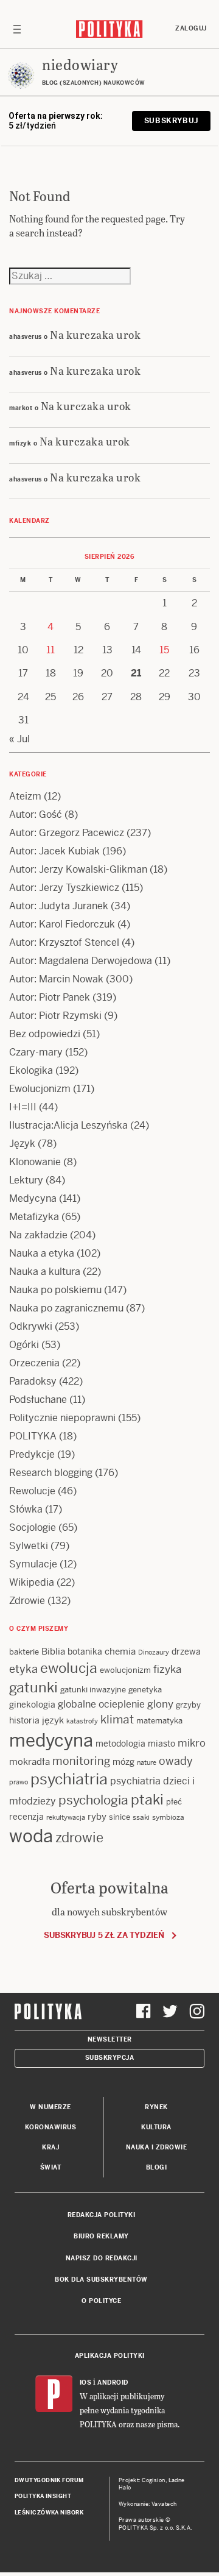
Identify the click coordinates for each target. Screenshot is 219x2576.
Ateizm (25, 796)
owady (176, 1761)
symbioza (168, 1817)
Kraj (50, 2147)
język (53, 1720)
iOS (86, 2383)
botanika (85, 1652)
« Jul (19, 739)
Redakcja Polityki (102, 2215)
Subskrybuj (171, 121)
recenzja (26, 1817)
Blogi (157, 2167)
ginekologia (32, 1705)
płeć (174, 1802)
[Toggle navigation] (17, 29)
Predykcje (32, 1454)
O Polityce (101, 2301)
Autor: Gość (36, 814)
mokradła (30, 1762)
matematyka (159, 1721)
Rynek (156, 2107)
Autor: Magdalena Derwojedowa (81, 961)
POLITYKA (33, 1436)
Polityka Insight (43, 2496)
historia (24, 1720)
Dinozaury (154, 1652)
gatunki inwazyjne (93, 1690)
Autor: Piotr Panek (50, 997)
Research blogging (51, 1473)
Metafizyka (34, 1217)
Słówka (26, 1509)
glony (160, 1704)
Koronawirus (51, 2127)
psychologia (93, 1800)
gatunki (33, 1687)
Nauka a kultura (45, 1272)
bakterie (24, 1652)
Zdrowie (27, 1601)
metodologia (120, 1744)
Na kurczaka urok (95, 334)
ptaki (147, 1800)
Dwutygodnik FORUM (49, 2480)
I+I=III (23, 1107)
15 (164, 650)
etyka (23, 1669)
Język (22, 1144)
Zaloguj (191, 28)
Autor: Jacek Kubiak (54, 851)
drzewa (186, 1652)
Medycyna (33, 1198)
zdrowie (79, 1837)
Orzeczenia (34, 1363)
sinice (120, 1817)
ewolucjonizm (125, 1670)
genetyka (145, 1690)
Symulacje (33, 1564)
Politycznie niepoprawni (62, 1418)
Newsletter (110, 2039)
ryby (97, 1816)
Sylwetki (29, 1546)
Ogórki (24, 1345)
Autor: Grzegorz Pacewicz (67, 833)
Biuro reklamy (101, 2236)
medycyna (51, 1740)
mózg (123, 1762)
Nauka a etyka (42, 1253)
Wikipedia (32, 1582)
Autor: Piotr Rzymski (55, 1016)
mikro (192, 1743)
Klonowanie (35, 1162)
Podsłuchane (38, 1400)
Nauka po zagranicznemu (66, 1308)
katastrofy (82, 1721)
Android (113, 2383)
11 (50, 650)
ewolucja (69, 1668)
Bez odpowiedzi (45, 1034)
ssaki (141, 1817)
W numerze (50, 2107)
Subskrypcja (110, 2058)
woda (31, 1836)
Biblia (53, 1651)
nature (147, 1762)
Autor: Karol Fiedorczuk (62, 924)
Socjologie (33, 1528)
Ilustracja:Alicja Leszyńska (68, 1125)
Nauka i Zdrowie (157, 2147)
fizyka (167, 1669)
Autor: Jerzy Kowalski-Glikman (78, 869)
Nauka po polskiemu (55, 1290)
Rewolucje (32, 1491)
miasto (162, 1744)
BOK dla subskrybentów (101, 2280)
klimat (117, 1719)
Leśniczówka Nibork (49, 2513)
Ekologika (31, 1070)
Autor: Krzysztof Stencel (64, 942)
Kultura (156, 2127)
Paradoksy (33, 1381)
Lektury (26, 1180)
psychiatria (69, 1779)
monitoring (81, 1761)
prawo (19, 1782)
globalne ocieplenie (101, 1704)
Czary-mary (36, 1052)
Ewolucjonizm (40, 1089)
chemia (120, 1651)
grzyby (188, 1705)
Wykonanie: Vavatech (148, 2504)
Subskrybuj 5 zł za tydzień (104, 1935)
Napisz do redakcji (102, 2258)
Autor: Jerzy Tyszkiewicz (64, 888)
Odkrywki (31, 1326)
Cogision (154, 2480)
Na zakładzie (38, 1235)
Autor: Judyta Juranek (59, 906)
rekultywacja (66, 1817)
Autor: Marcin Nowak (56, 979)
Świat (51, 2167)
